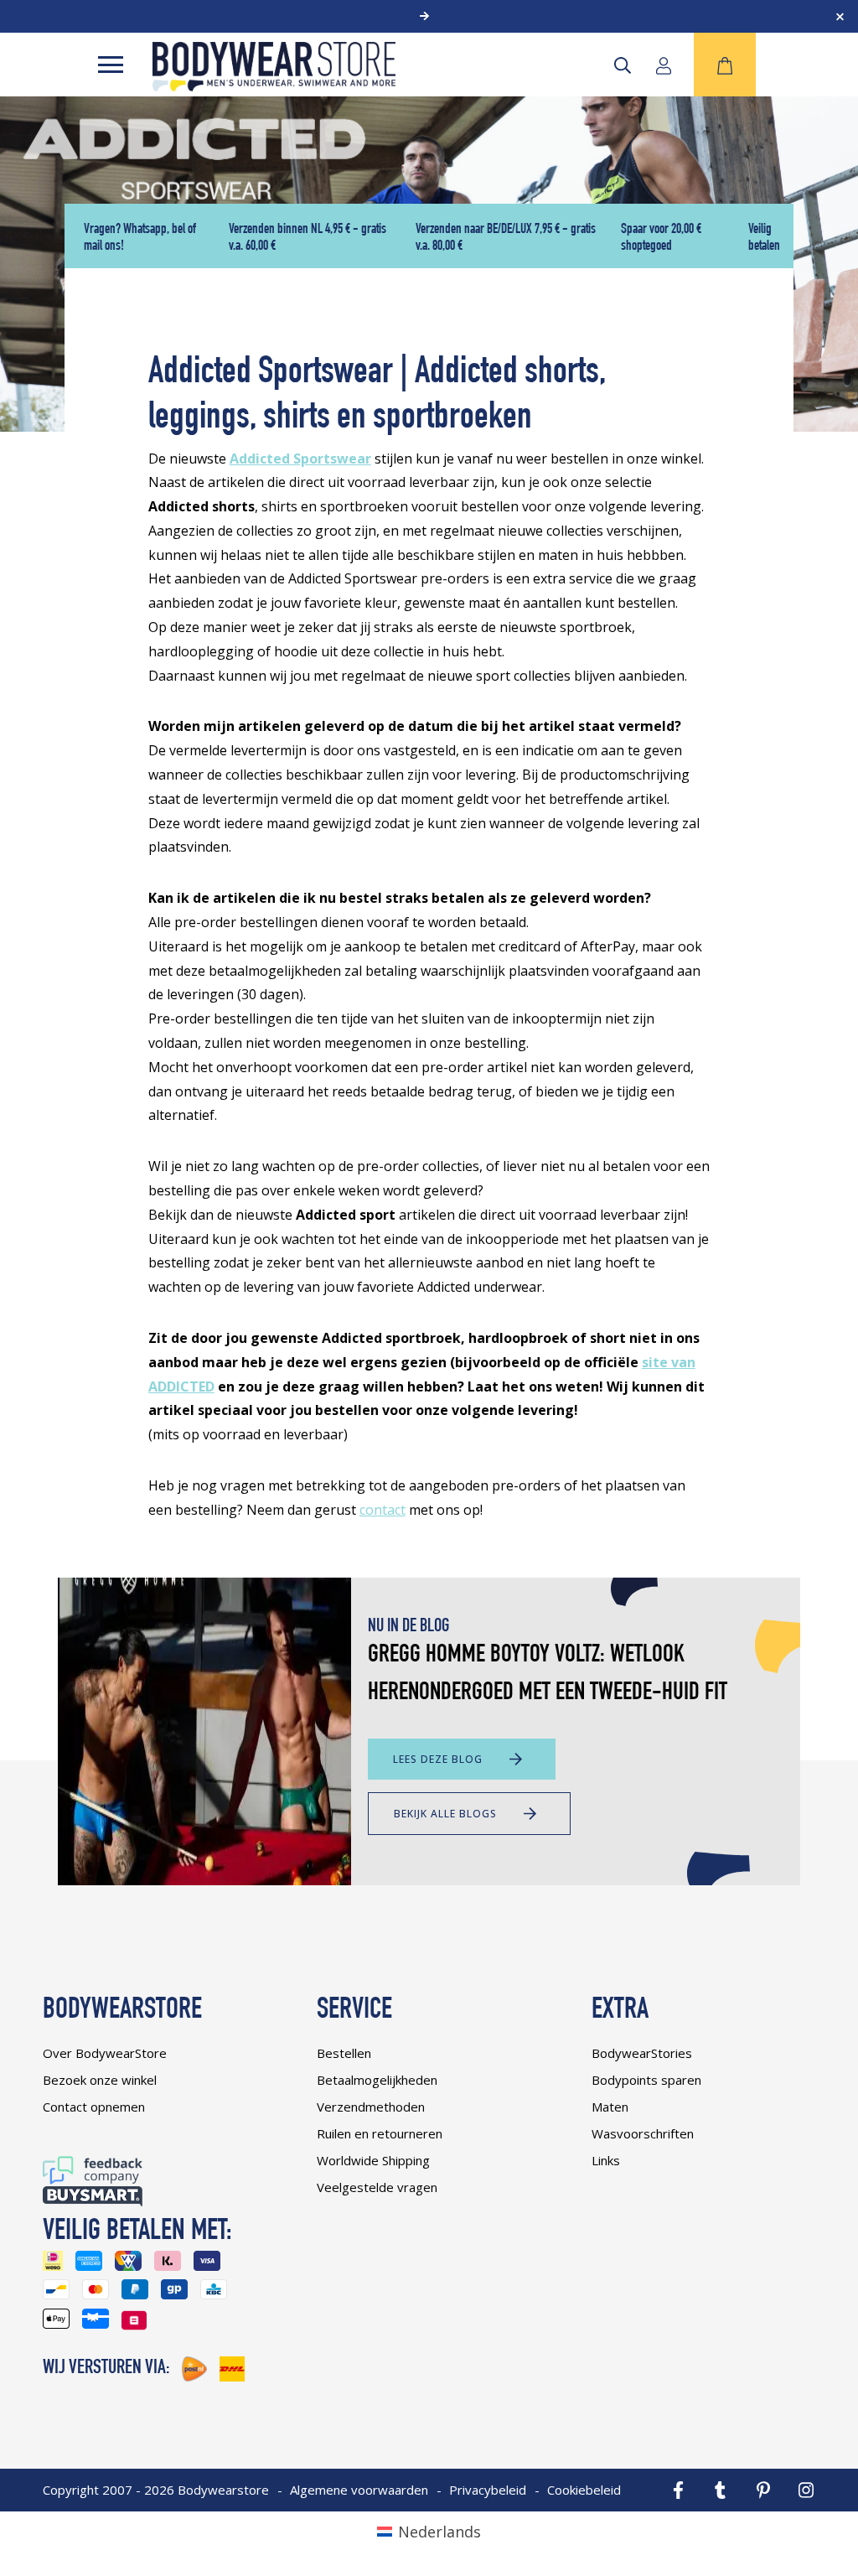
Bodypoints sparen (646, 2080)
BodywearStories (642, 2053)
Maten (610, 2107)
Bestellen (344, 2053)
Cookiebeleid (584, 2490)
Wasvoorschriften (643, 2133)
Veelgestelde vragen (377, 2187)
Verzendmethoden (371, 2107)
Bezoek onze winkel (100, 2080)
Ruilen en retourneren (380, 2133)
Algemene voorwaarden (359, 2490)
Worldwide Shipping (373, 2160)
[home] (274, 86)
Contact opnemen (94, 2107)
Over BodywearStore (105, 2053)
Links (606, 2160)
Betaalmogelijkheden (377, 2080)
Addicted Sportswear (300, 459)
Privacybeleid (488, 2490)
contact (382, 1510)
